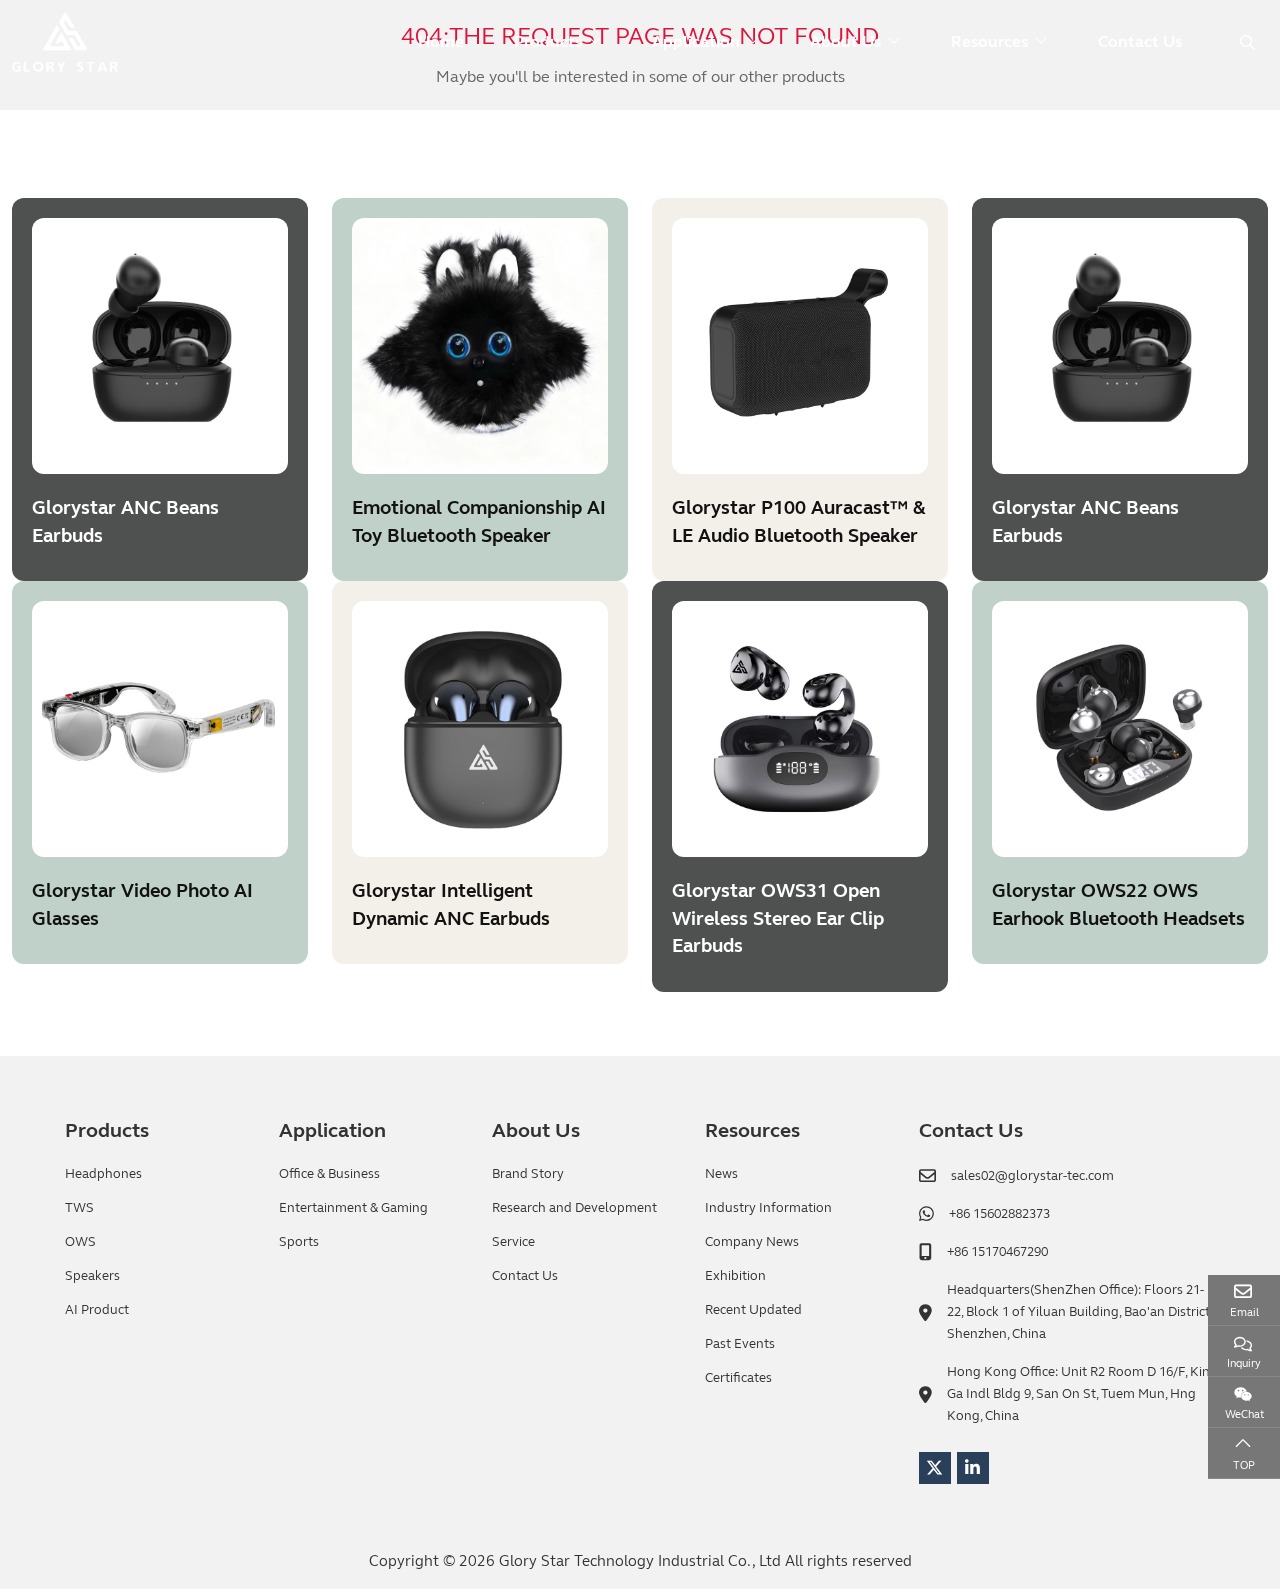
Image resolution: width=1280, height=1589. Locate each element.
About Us (845, 41)
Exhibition (735, 1276)
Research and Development (574, 1208)
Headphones (103, 1174)
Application (696, 41)
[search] (1245, 42)
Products (548, 41)
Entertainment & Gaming (353, 1208)
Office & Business (329, 1174)
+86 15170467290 (997, 1252)
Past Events (740, 1344)
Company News (752, 1242)
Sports (299, 1242)
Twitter (935, 1468)
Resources (989, 41)
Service (513, 1242)
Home (441, 41)
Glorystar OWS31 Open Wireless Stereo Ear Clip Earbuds (778, 918)
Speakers (92, 1276)
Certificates (738, 1378)
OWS (80, 1242)
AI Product (97, 1310)
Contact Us (1140, 41)
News (721, 1174)
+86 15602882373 (999, 1214)
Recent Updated (753, 1310)
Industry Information (768, 1208)
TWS (79, 1208)
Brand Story (528, 1174)
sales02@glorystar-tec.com (1032, 1176)
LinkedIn (973, 1468)
